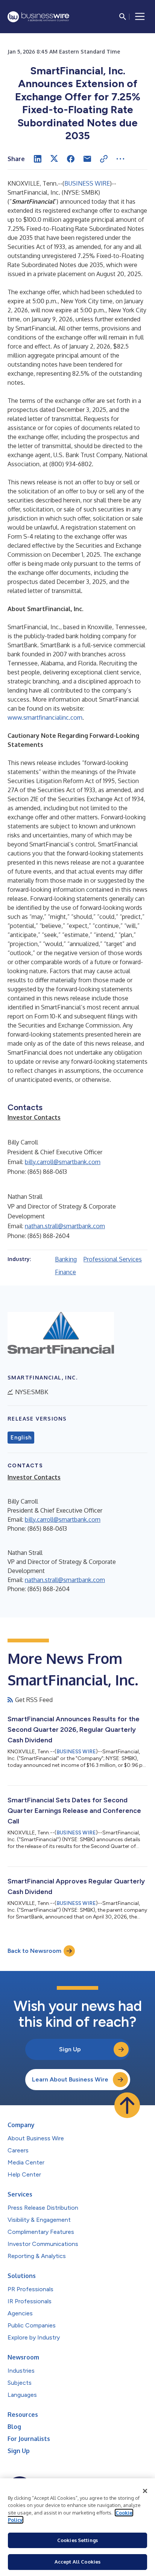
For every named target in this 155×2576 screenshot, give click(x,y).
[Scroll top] (127, 2105)
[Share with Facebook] (71, 159)
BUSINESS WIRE (87, 183)
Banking (66, 1259)
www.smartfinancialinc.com (45, 717)
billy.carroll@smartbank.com (63, 1162)
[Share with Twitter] (54, 159)
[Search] (123, 17)
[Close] (145, 2491)
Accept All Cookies (77, 2562)
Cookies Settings (77, 2540)
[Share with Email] (87, 159)
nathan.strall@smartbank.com (65, 1226)
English (21, 1438)
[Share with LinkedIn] (38, 159)
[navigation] (140, 17)
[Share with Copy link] (104, 159)
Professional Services (113, 1259)
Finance (65, 1272)
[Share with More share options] (120, 159)
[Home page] (38, 17)
